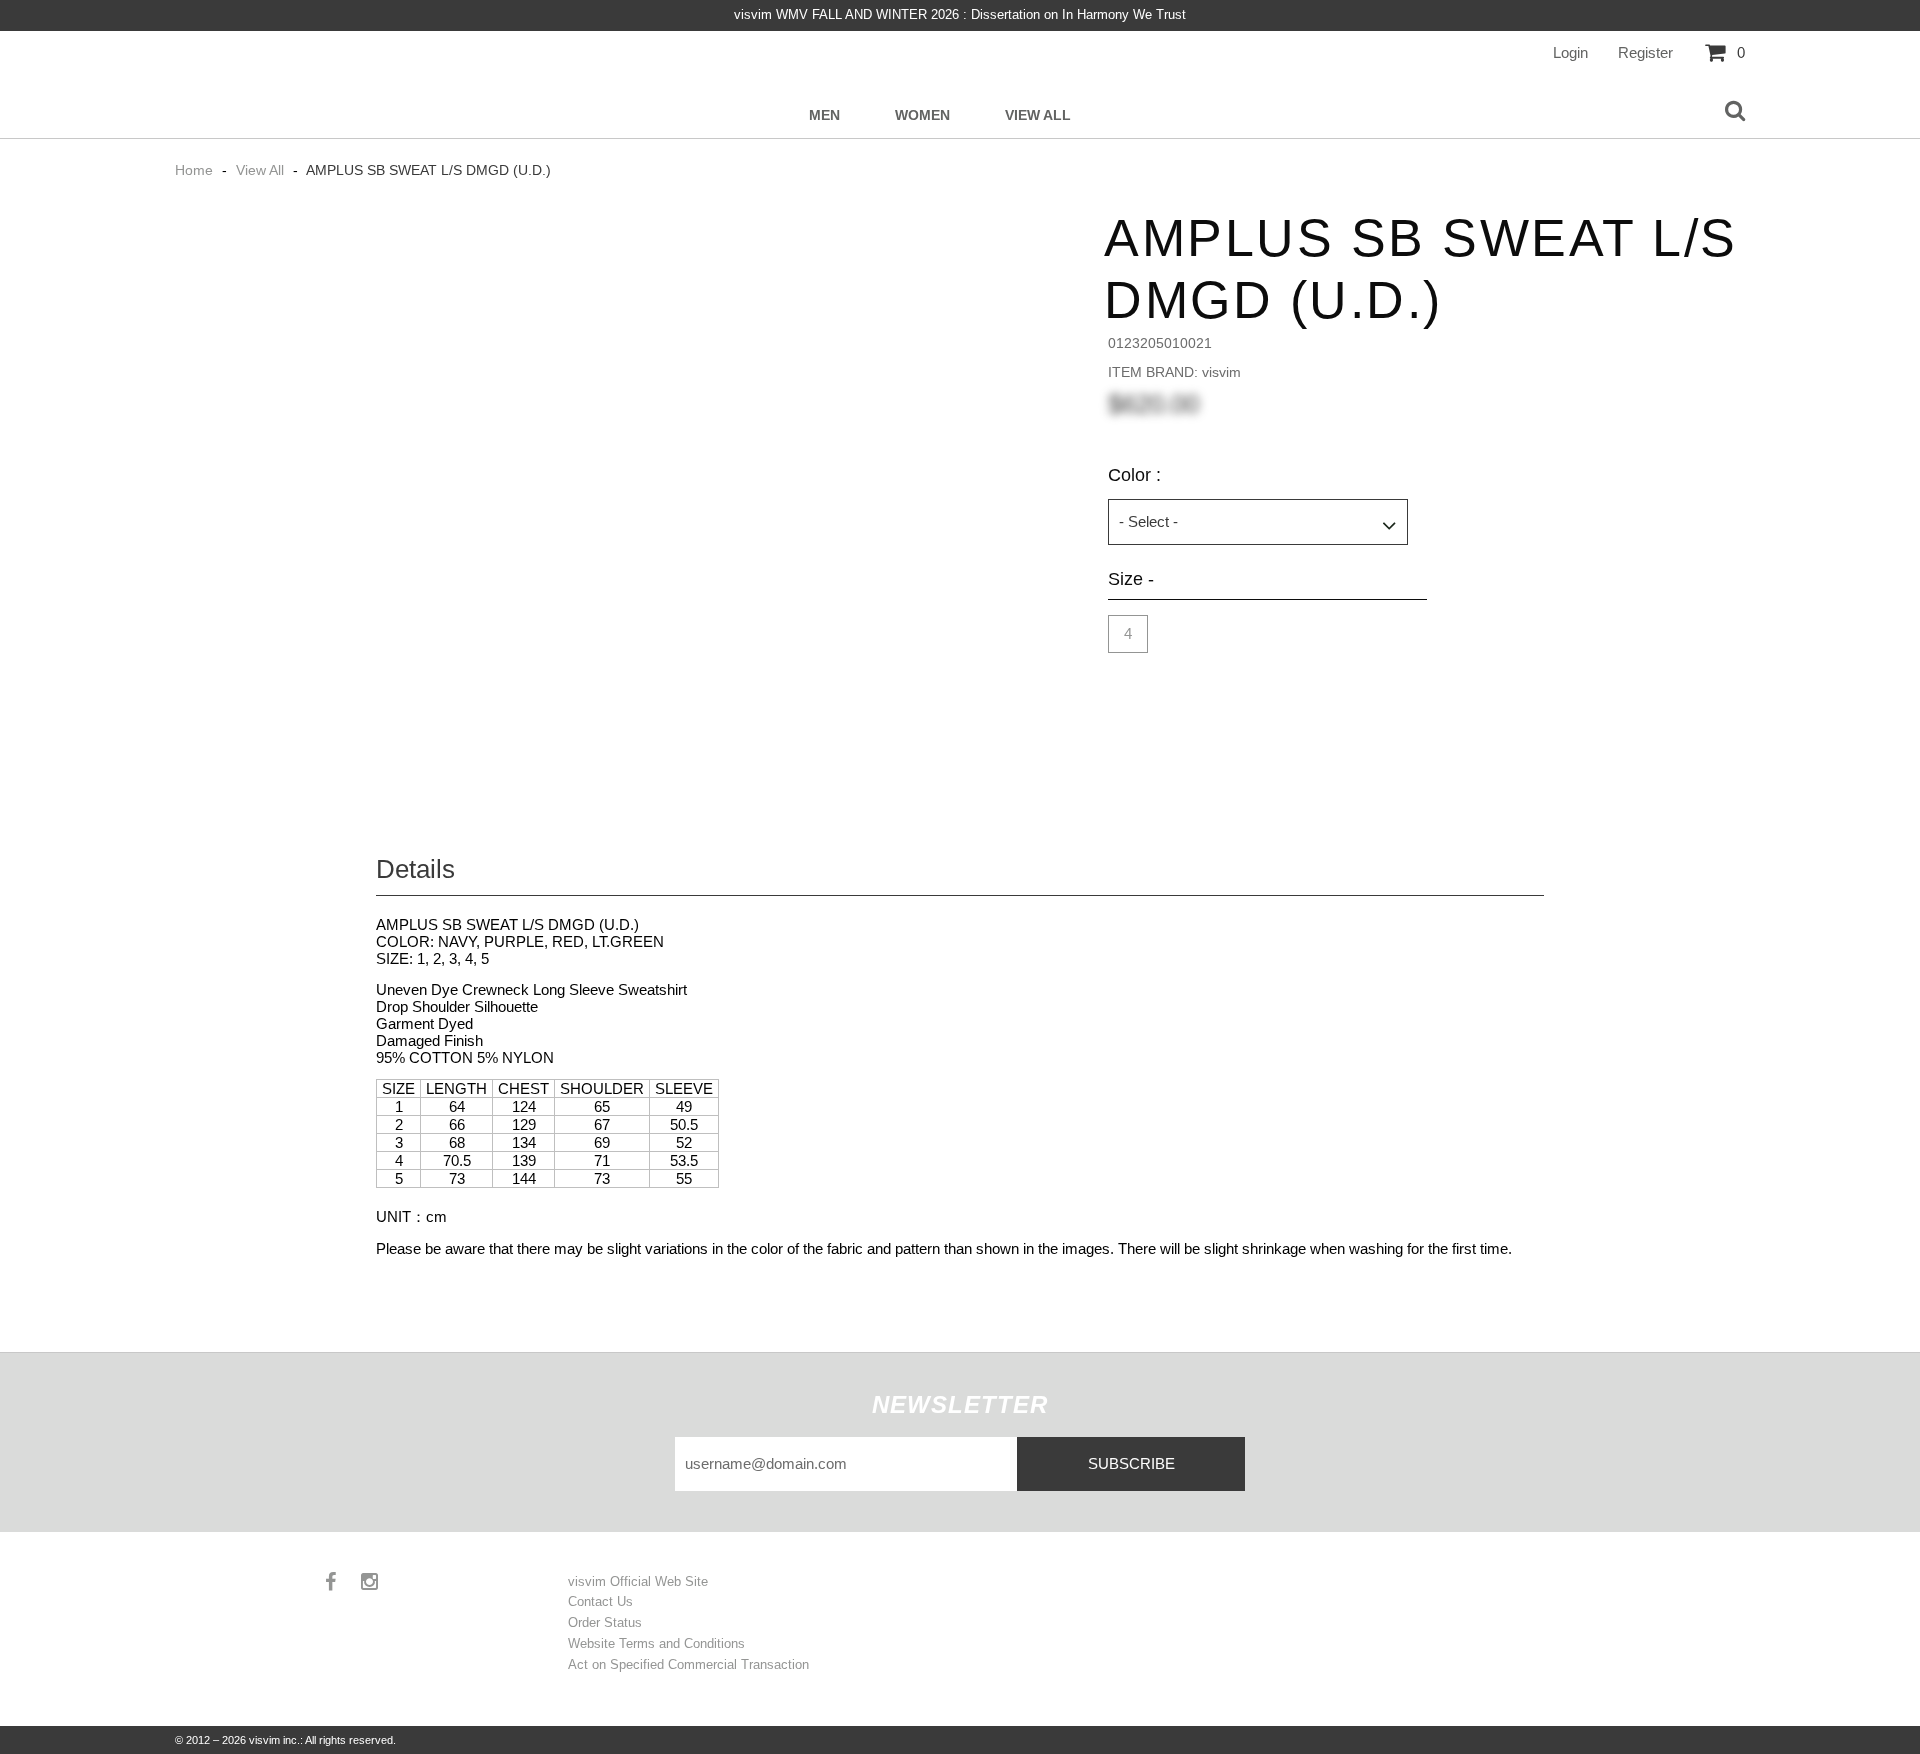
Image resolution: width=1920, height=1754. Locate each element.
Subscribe (1131, 1463)
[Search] (1735, 112)
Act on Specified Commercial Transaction (688, 1664)
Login (1570, 52)
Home (196, 170)
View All (1038, 115)
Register (1645, 52)
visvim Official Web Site (638, 1581)
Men (824, 115)
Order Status (605, 1622)
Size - (1131, 579)
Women (922, 115)
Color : (1134, 475)
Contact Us (600, 1601)
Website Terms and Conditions (656, 1643)
